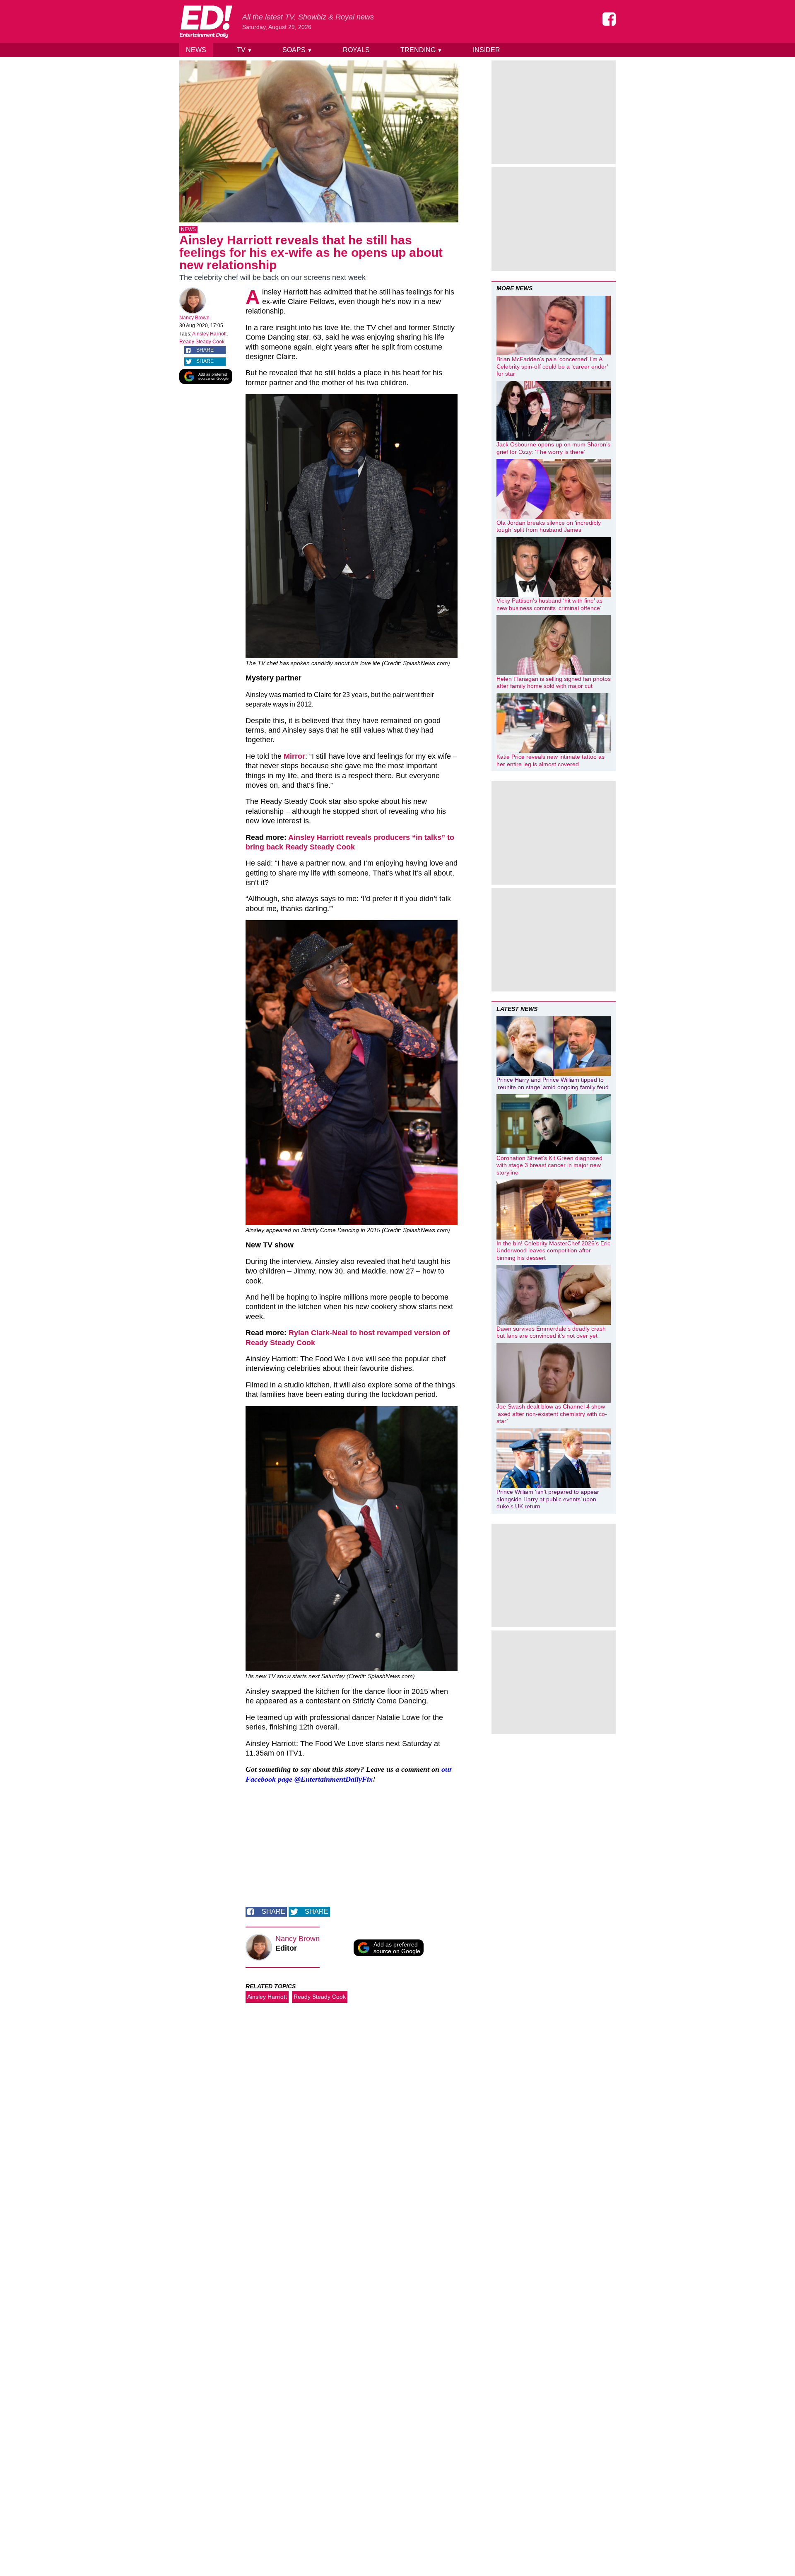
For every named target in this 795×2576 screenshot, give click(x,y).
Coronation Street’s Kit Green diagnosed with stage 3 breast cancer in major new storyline (549, 1165)
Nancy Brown (194, 318)
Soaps (297, 50)
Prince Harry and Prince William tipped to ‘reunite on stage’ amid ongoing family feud (553, 1083)
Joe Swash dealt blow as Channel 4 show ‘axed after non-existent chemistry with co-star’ (552, 1414)
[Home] (206, 22)
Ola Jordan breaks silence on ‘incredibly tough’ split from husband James (549, 526)
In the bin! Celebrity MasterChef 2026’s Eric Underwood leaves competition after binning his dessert (553, 1251)
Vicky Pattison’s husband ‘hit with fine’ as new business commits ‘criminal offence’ (549, 604)
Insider (487, 50)
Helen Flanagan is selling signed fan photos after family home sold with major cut (554, 683)
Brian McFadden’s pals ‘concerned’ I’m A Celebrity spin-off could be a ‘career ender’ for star (552, 366)
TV (245, 50)
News (196, 50)
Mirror (294, 756)
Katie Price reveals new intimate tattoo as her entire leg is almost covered (550, 760)
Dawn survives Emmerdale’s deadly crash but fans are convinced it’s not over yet (551, 1332)
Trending (421, 50)
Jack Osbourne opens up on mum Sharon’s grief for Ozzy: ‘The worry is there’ (553, 448)
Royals (356, 50)
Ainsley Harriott (209, 334)
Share (205, 350)
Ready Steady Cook (202, 342)
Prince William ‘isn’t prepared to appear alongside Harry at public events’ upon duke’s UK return (548, 1499)
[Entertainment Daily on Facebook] (609, 19)
